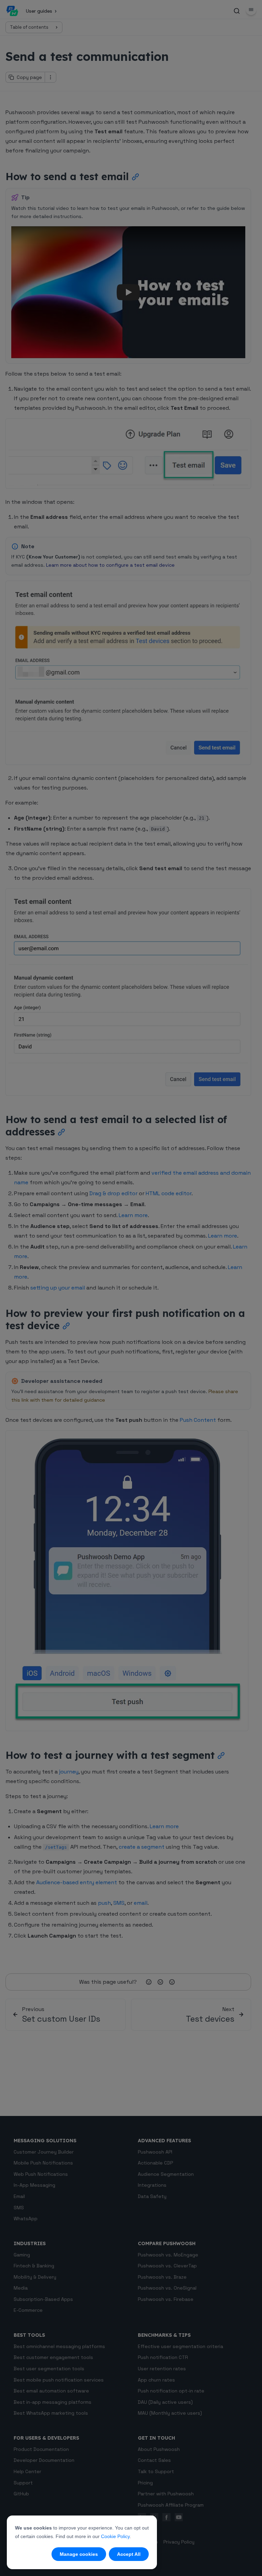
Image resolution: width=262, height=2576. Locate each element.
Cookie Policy (115, 2536)
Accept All (129, 2554)
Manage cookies (79, 2554)
